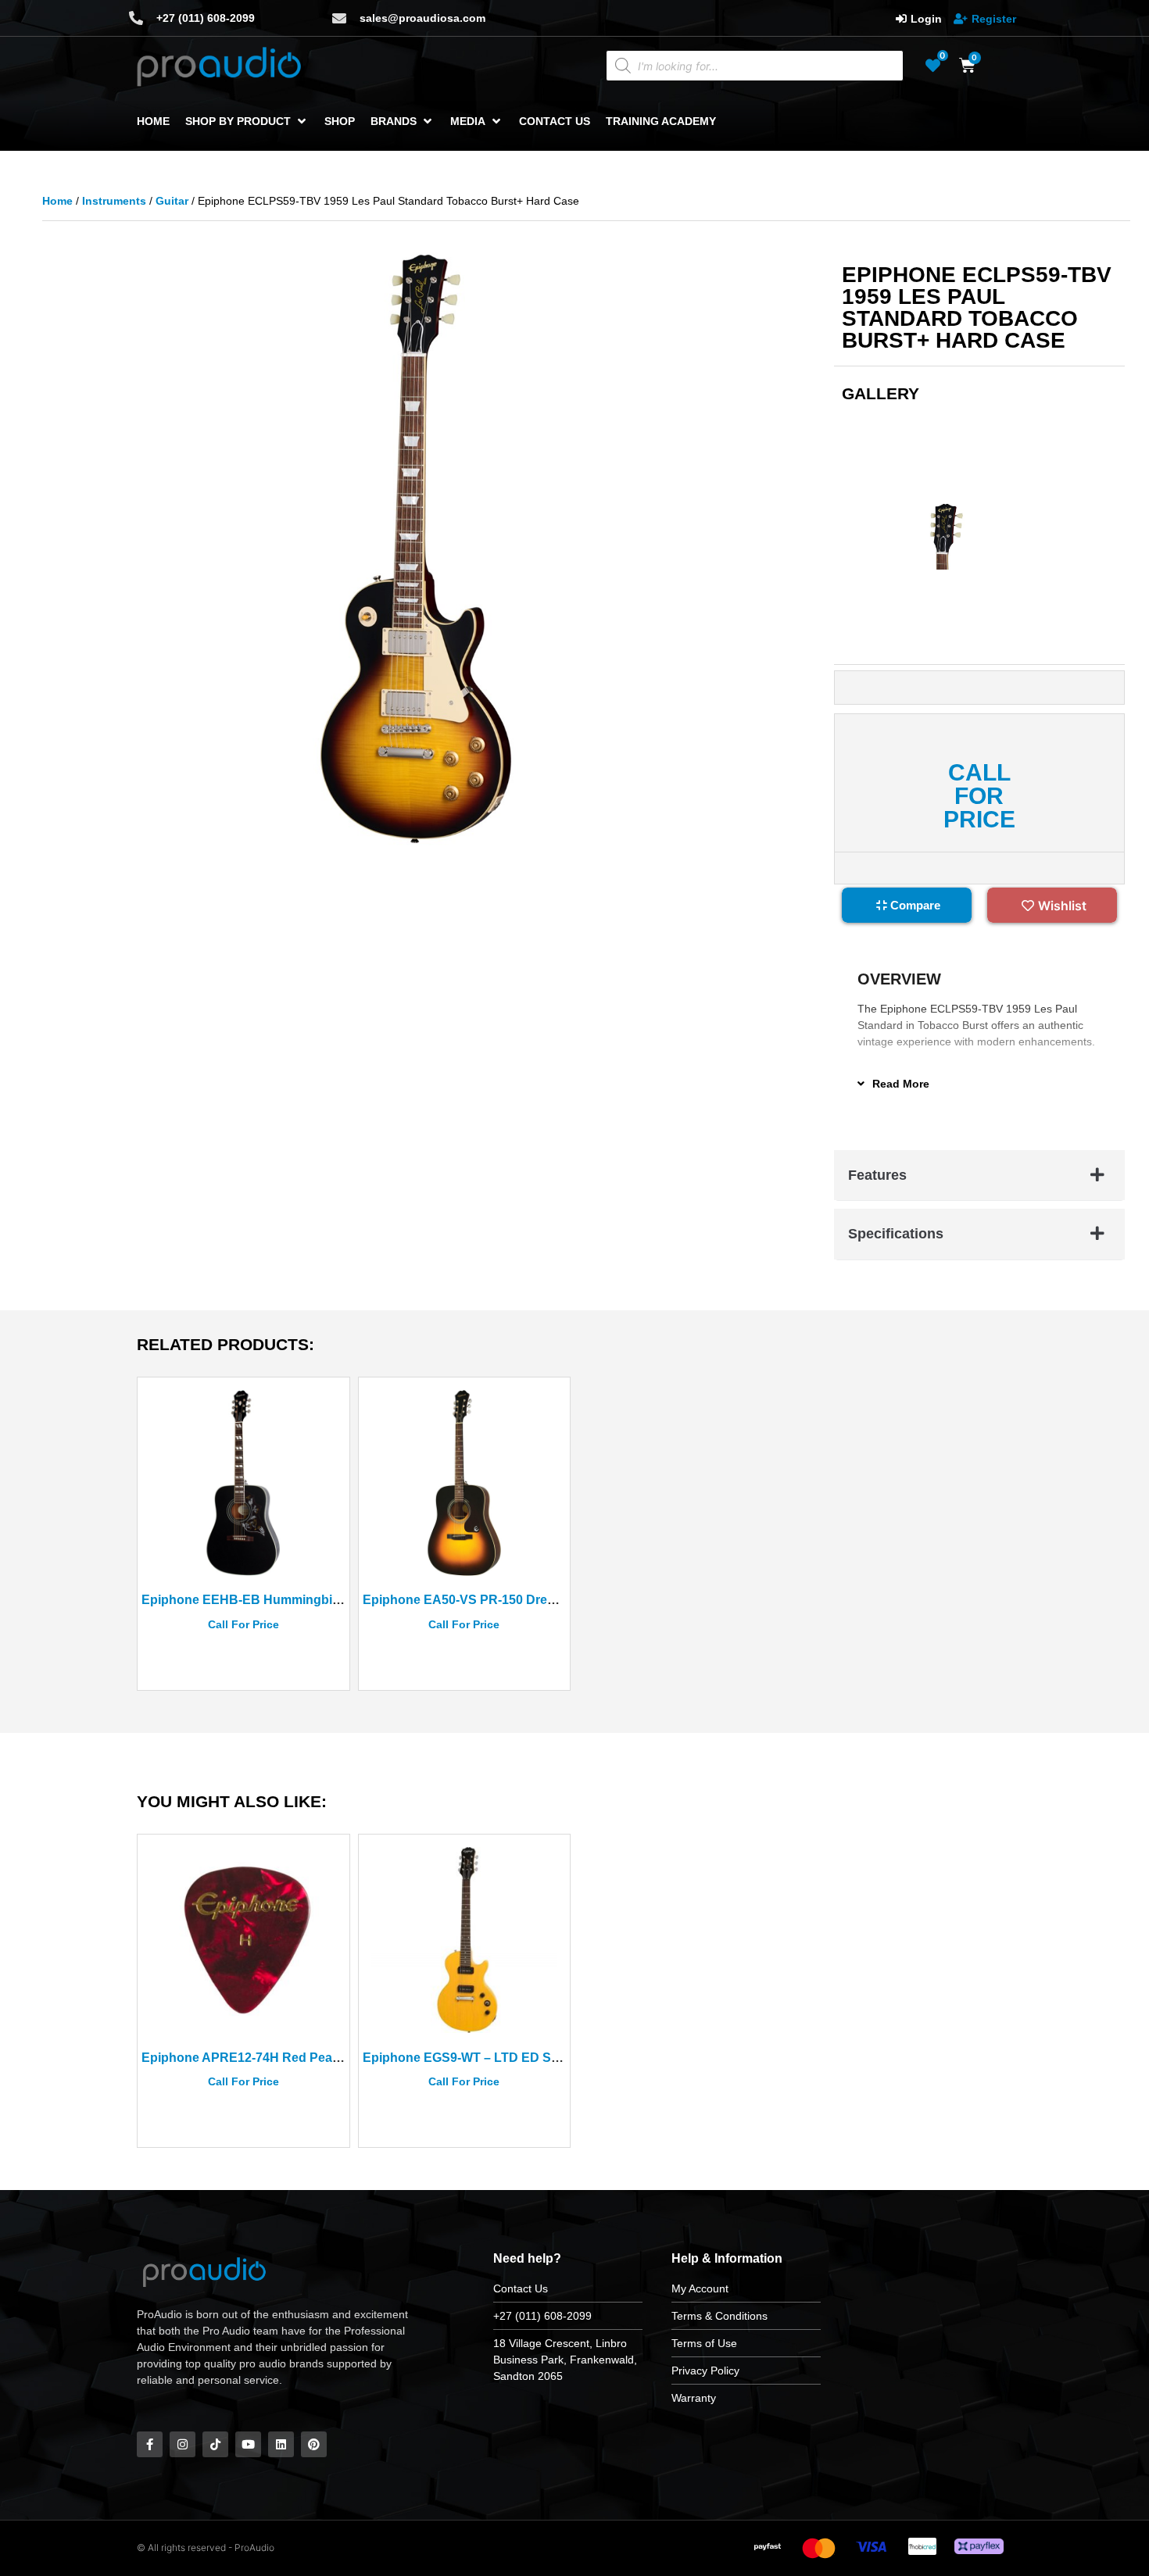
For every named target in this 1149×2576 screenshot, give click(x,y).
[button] (247, 121)
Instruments (114, 201)
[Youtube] (248, 2444)
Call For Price (979, 777)
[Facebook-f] (150, 2444)
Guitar (172, 201)
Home (57, 201)
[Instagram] (183, 2444)
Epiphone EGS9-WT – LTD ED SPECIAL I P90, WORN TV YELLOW (558, 2058)
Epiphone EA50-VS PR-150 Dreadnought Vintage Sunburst (537, 1600)
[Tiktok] (215, 2444)
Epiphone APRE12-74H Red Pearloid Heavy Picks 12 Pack (313, 2058)
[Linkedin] (281, 2444)
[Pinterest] (314, 2444)
